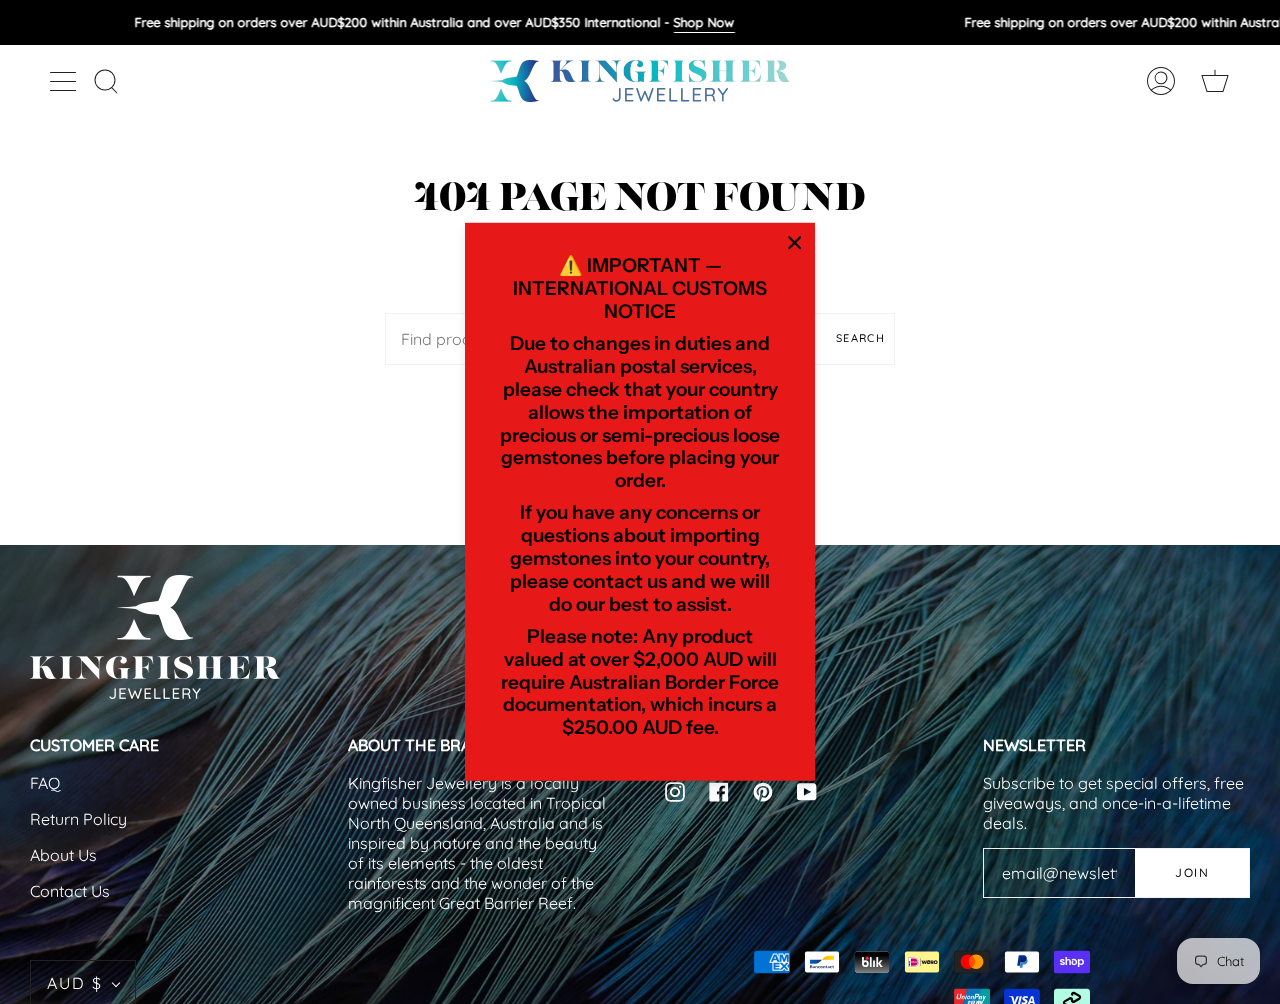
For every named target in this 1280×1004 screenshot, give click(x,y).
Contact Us (70, 891)
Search (860, 338)
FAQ (45, 783)
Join (1192, 872)
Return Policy (78, 819)
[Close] (795, 243)
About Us (63, 855)
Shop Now (703, 22)
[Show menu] (65, 81)
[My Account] (1161, 81)
